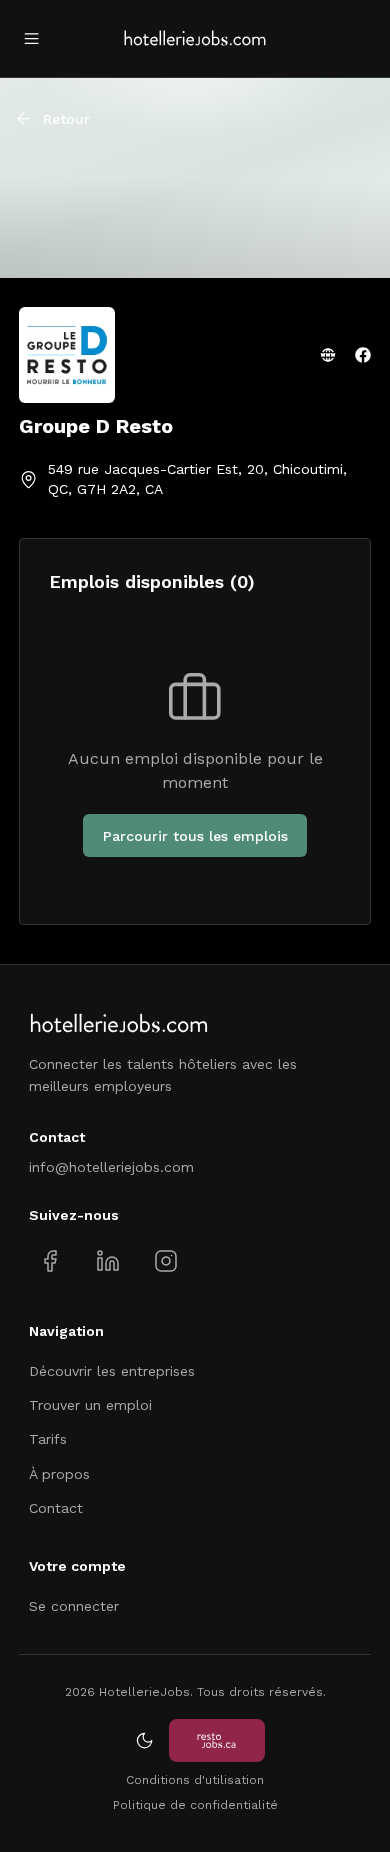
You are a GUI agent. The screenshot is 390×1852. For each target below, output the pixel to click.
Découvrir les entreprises (112, 1371)
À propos (59, 1474)
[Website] (328, 355)
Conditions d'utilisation (195, 1780)
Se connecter (74, 1606)
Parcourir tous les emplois (195, 836)
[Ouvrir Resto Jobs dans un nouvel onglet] (217, 1740)
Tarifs (48, 1439)
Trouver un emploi (90, 1405)
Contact (56, 1508)
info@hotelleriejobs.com (111, 1167)
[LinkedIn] (107, 1261)
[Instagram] (165, 1261)
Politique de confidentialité (195, 1805)
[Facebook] (363, 355)
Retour (66, 119)
